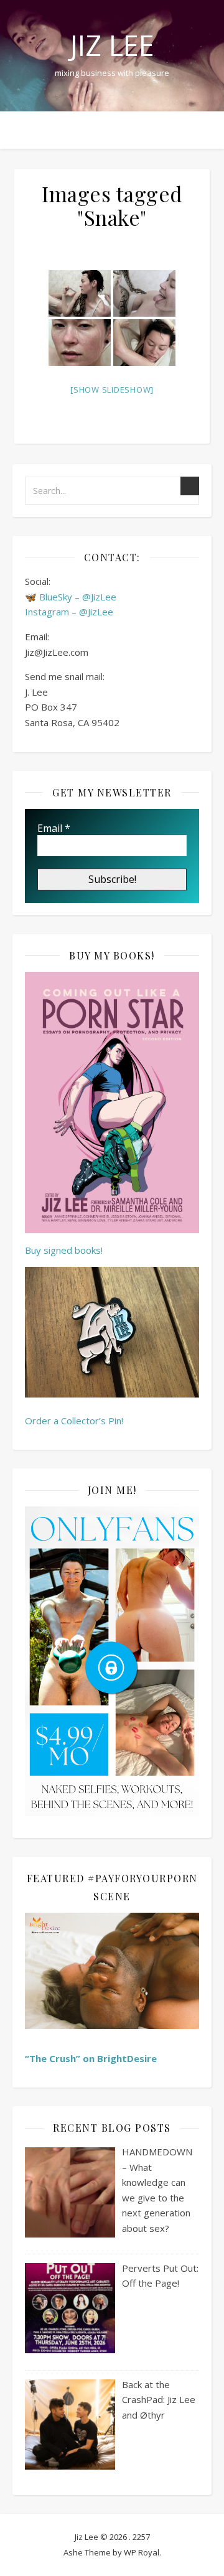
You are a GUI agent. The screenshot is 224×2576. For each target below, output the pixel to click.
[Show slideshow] (112, 390)
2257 (141, 2537)
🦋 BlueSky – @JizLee (71, 597)
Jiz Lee (112, 45)
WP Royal (142, 2552)
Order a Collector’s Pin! (74, 1421)
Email (54, 828)
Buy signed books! (64, 1250)
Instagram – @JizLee (69, 612)
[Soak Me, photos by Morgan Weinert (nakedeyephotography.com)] (80, 293)
